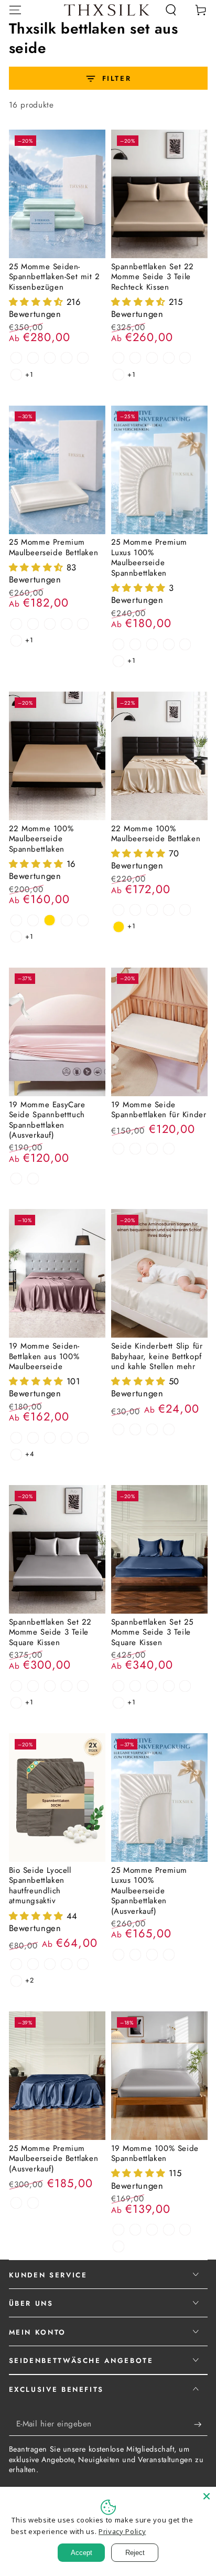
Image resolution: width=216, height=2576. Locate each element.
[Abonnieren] (201, 2424)
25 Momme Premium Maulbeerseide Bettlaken (54, 547)
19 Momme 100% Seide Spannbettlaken (155, 2154)
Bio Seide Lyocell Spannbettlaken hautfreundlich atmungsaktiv (40, 1886)
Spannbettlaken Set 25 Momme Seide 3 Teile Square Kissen (153, 1632)
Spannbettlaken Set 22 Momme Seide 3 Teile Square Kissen (51, 1632)
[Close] (207, 2496)
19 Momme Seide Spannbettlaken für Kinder (159, 1110)
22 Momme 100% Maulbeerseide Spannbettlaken (41, 839)
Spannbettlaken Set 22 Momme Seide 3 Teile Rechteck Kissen (153, 277)
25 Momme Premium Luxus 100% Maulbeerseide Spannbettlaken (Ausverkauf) (149, 1891)
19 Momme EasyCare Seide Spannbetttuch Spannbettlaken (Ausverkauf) (47, 1120)
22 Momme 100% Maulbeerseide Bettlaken (156, 834)
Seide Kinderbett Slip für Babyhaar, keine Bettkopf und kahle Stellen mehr (157, 1356)
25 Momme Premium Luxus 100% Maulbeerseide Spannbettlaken (149, 558)
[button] (171, 10)
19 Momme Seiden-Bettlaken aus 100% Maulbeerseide (45, 1356)
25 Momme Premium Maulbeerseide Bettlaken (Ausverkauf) (54, 2159)
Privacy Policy (122, 2531)
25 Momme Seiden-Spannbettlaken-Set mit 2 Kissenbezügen (55, 277)
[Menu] (15, 10)
